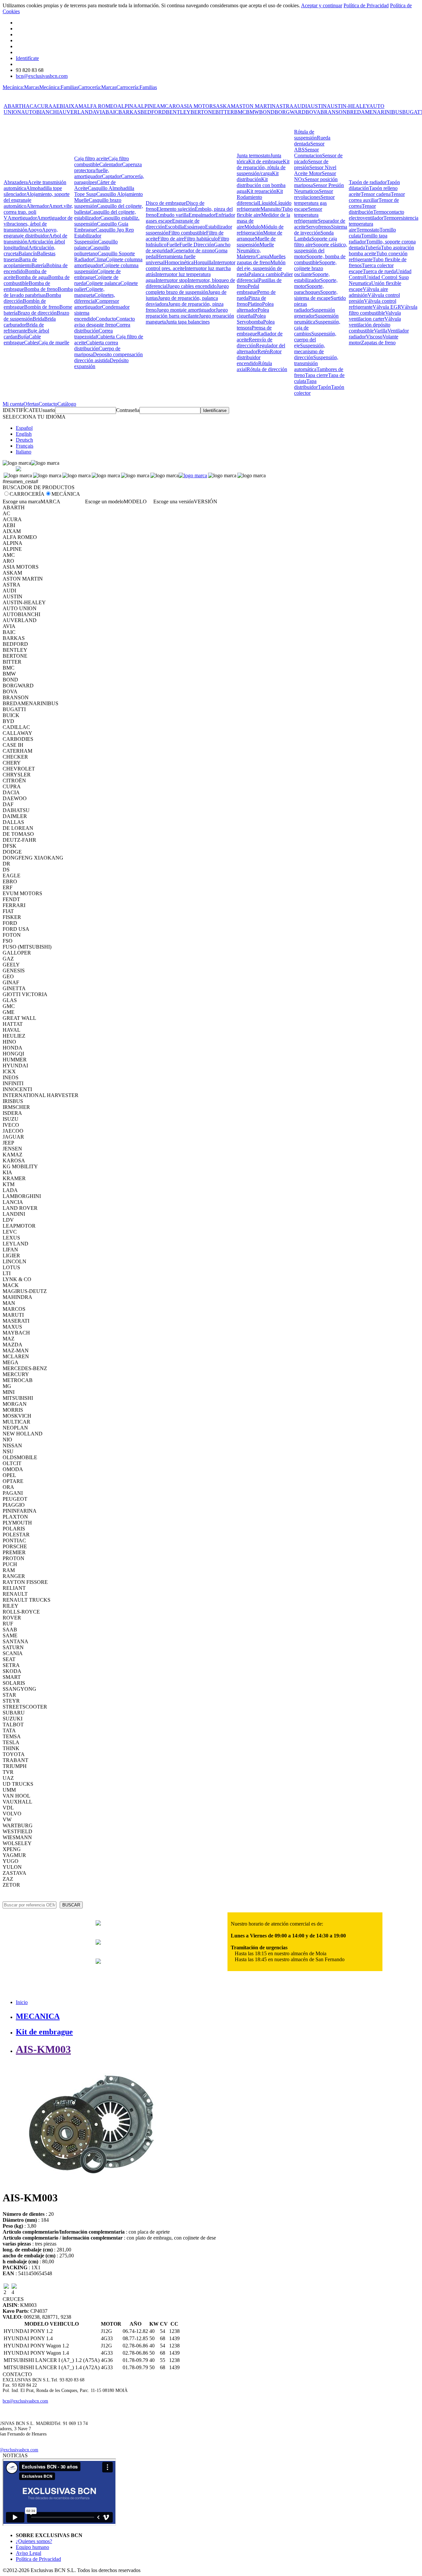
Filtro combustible (187, 233)
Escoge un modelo (104, 502)
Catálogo (67, 404)
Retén (264, 351)
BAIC (112, 112)
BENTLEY (178, 112)
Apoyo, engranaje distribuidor (31, 233)
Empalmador (202, 215)
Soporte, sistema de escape (316, 295)
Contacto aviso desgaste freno (105, 322)
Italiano (24, 452)
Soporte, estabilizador (312, 277)
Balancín (28, 253)
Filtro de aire (171, 239)
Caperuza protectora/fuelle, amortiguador (108, 170)
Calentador (111, 164)
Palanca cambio (265, 274)
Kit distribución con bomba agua (261, 185)
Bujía (23, 337)
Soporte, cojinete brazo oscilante (315, 268)
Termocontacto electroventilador (377, 215)
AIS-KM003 (43, 2049)
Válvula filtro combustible (383, 310)
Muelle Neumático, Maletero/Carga (255, 251)
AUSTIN (317, 106)
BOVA (313, 112)
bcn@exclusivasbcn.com (42, 76)
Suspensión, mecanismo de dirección (310, 351)
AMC (162, 106)
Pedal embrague (248, 289)
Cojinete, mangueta (89, 292)
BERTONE (203, 112)
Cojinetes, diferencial (95, 298)
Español (24, 428)
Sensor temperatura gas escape (314, 203)
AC (30, 106)
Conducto (106, 319)
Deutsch (24, 440)
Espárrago (195, 227)
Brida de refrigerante (24, 328)
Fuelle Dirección (197, 245)
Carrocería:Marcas (97, 87)
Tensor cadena (376, 194)
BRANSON (333, 112)
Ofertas (31, 404)
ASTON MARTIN (256, 106)
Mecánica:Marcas (21, 87)
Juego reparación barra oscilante (187, 313)
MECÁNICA (66, 494)
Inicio (22, 2002)
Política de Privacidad (366, 5)
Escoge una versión (174, 502)
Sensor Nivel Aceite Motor (315, 170)
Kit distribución (258, 176)
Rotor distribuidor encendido (259, 357)
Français (25, 446)
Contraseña (128, 410)
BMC (240, 112)
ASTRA (285, 106)
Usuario (47, 410)
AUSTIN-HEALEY (348, 106)
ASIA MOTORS (198, 106)
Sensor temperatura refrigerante (308, 215)
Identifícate (27, 58)
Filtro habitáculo (201, 239)
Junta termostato (254, 156)
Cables (31, 343)
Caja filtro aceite (91, 158)
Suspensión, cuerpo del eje (315, 340)
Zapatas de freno (378, 343)
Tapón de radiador (368, 182)
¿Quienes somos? (34, 2541)
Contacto (48, 404)
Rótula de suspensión (305, 135)
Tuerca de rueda (379, 271)
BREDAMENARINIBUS (374, 112)
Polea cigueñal (253, 313)
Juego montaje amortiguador (186, 310)
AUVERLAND (76, 112)
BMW (253, 112)
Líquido (267, 203)
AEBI (59, 106)
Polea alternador (255, 307)
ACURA (43, 106)
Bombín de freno (42, 307)
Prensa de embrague (254, 331)
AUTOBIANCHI (40, 112)
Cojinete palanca (103, 283)
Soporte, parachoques (309, 289)
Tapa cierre (316, 375)
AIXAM (74, 106)
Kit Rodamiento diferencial (260, 197)
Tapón (324, 387)
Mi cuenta (13, 404)
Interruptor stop (172, 280)
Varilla (381, 331)
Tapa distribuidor (306, 384)
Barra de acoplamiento (20, 262)
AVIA (99, 112)
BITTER (225, 112)
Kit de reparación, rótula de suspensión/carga (263, 167)
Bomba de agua (32, 277)
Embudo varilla (173, 215)
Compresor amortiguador (97, 304)
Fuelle (173, 245)
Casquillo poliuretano (92, 251)
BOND (267, 112)
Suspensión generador (315, 313)
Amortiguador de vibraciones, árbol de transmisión (38, 224)
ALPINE (147, 106)
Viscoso (374, 337)
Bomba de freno (41, 289)
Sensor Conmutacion (308, 153)
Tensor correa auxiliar (377, 197)
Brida (38, 319)
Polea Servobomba (251, 319)
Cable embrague (22, 340)
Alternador (38, 206)
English (24, 434)
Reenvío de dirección (255, 343)
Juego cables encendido (192, 286)
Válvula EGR (387, 307)
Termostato (368, 230)
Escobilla (174, 227)
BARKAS (129, 112)
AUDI (300, 106)
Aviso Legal (29, 2553)
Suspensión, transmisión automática (316, 363)
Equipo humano (32, 2547)
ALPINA (127, 106)
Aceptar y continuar (322, 5)
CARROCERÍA (27, 494)
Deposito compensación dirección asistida (108, 357)
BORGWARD (290, 112)
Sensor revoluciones (314, 194)
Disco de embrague (166, 203)
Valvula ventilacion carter (375, 316)
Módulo (253, 227)
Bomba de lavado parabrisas (38, 292)
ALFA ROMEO (100, 106)
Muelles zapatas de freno (261, 259)
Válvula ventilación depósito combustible (375, 325)
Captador (111, 176)
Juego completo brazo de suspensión (187, 289)
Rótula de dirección (267, 369)
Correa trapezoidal (93, 334)
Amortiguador (22, 218)
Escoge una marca (22, 502)
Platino (255, 304)
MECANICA (38, 2016)
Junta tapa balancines (188, 322)
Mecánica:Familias (59, 87)
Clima (100, 259)
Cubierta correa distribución (96, 346)
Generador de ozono (193, 251)
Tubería (373, 248)
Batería (39, 265)
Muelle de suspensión (256, 242)
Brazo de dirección (37, 313)
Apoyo (35, 230)
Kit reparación (261, 191)
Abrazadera (16, 182)
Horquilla (203, 262)
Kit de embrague (266, 161)
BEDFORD (153, 112)
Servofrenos (318, 227)
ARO (174, 106)
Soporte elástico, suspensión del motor (321, 251)
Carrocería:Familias (137, 87)
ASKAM (226, 106)
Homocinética (179, 262)
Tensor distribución (362, 209)
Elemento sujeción (176, 209)
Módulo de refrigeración (260, 230)
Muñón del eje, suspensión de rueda (261, 268)
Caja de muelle (54, 343)
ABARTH (15, 106)
